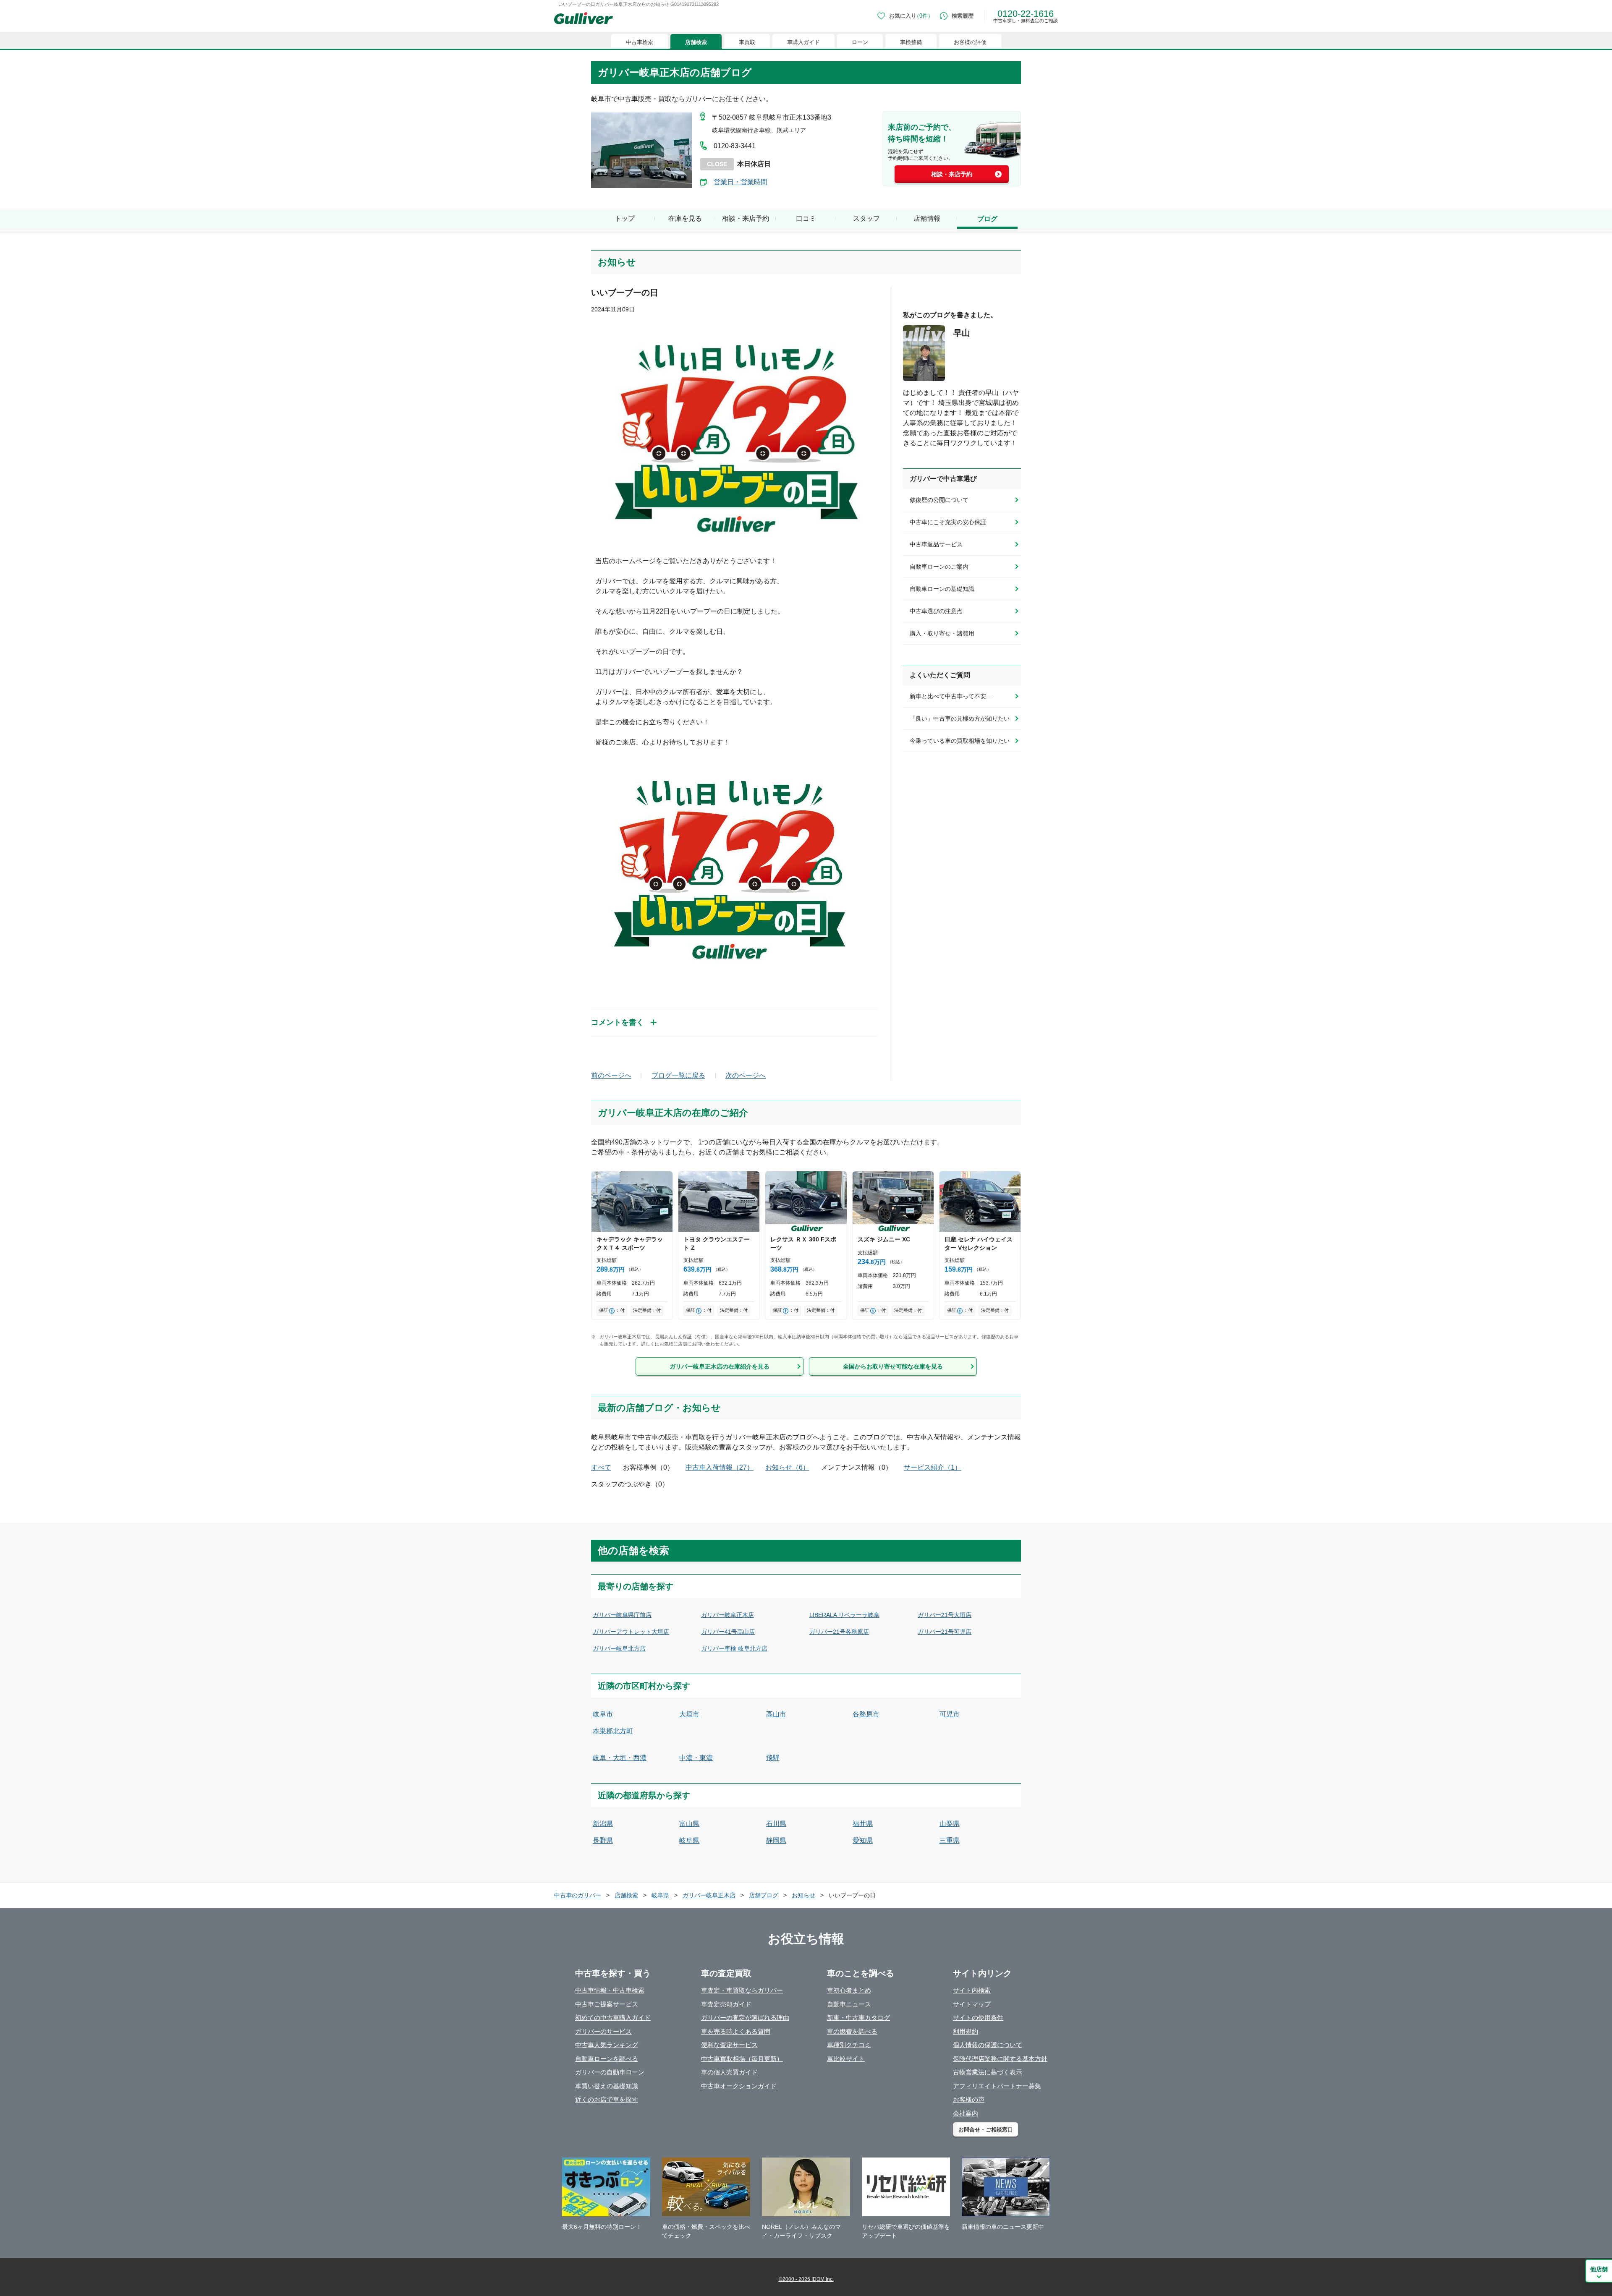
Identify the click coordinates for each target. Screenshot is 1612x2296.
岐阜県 (689, 1840)
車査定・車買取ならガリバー (742, 1990)
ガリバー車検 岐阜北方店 (734, 1648)
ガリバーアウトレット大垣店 (631, 1632)
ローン (860, 42)
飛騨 (773, 1758)
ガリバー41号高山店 (728, 1632)
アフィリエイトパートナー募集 (997, 2086)
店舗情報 (927, 218)
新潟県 (603, 1824)
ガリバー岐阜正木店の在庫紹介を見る (720, 1366)
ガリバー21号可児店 (945, 1632)
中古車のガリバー (578, 1895)
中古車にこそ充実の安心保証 (948, 522)
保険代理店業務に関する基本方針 (1000, 2059)
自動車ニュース (849, 2004)
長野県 (603, 1840)
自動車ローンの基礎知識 (942, 589)
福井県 (863, 1824)
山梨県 (950, 1824)
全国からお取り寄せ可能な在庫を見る (893, 1366)
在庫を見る (685, 218)
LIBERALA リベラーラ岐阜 (844, 1615)
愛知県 (863, 1840)
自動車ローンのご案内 (939, 567)
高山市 (776, 1714)
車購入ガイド (803, 42)
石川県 (776, 1824)
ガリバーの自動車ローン (610, 2072)
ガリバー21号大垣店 (945, 1615)
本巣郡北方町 (613, 1731)
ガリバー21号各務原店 (839, 1632)
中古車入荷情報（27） (720, 1467)
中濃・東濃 (696, 1758)
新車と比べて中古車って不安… (951, 696)
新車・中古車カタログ (858, 2018)
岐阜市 (603, 1714)
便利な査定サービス (729, 2045)
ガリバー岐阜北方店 (619, 1648)
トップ (625, 218)
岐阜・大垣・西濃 (620, 1758)
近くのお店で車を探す (607, 2099)
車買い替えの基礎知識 (607, 2086)
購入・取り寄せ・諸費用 (942, 633)
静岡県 (776, 1840)
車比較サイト (846, 2059)
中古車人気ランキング (607, 2045)
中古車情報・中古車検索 (610, 1990)
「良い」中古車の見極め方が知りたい (960, 718)
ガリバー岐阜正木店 (727, 1615)
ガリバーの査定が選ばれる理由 (745, 2018)
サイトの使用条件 (978, 2018)
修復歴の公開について (939, 500)
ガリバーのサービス (603, 2031)
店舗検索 (696, 42)
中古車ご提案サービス (607, 2004)
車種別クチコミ (849, 2045)
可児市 (950, 1714)
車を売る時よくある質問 (736, 2031)
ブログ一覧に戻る (678, 1075)
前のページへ (611, 1075)
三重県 (950, 1840)
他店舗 (1599, 2269)
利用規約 (966, 2031)
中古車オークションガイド (739, 2086)
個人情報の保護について (988, 2045)
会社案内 (966, 2113)
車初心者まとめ (849, 1990)
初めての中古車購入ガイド (613, 2018)
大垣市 (689, 1714)
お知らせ (803, 1895)
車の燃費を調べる (852, 2031)
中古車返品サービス (936, 544)
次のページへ (746, 1075)
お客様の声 (969, 2099)
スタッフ (866, 218)
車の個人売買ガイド (729, 2072)
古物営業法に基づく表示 (988, 2072)
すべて (601, 1467)
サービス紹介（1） (933, 1467)
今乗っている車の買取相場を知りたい (960, 741)
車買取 (747, 42)
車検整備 (911, 42)
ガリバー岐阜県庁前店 (622, 1615)
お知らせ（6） (787, 1467)
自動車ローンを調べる (607, 2059)
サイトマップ (972, 2004)
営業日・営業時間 (741, 182)
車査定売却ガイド (726, 2004)
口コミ (806, 218)
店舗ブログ (764, 1895)
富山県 (689, 1824)
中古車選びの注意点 (936, 611)
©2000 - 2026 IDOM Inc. (806, 2279)
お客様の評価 (970, 42)
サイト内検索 (972, 1990)
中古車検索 (640, 42)
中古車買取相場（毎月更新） (742, 2059)
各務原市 (866, 1714)
